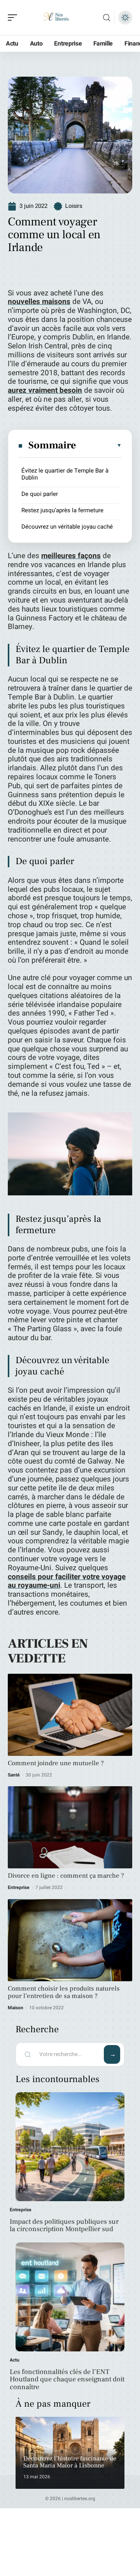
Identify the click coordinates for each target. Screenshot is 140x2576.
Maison (16, 2008)
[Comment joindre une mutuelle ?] (70, 1715)
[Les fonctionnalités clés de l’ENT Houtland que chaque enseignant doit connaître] (70, 2297)
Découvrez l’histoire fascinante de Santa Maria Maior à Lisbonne (70, 2462)
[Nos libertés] (56, 18)
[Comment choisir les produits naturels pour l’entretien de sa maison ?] (70, 1940)
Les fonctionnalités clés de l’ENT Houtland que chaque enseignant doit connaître (67, 2380)
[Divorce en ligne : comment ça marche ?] (70, 1827)
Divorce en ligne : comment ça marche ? (66, 1876)
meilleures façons (71, 556)
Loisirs (74, 206)
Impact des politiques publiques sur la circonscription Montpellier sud (64, 2225)
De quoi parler (40, 494)
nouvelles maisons (39, 302)
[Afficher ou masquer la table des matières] (99, 445)
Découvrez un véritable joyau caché (67, 527)
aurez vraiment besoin (45, 390)
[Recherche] (107, 18)
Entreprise (19, 1887)
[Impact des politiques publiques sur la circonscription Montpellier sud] (70, 2147)
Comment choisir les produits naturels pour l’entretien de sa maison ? (64, 1992)
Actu (15, 2360)
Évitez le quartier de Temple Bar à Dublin (65, 474)
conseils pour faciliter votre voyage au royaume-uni (67, 1581)
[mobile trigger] (14, 18)
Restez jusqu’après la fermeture (62, 510)
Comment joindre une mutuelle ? (56, 1763)
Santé (14, 1775)
